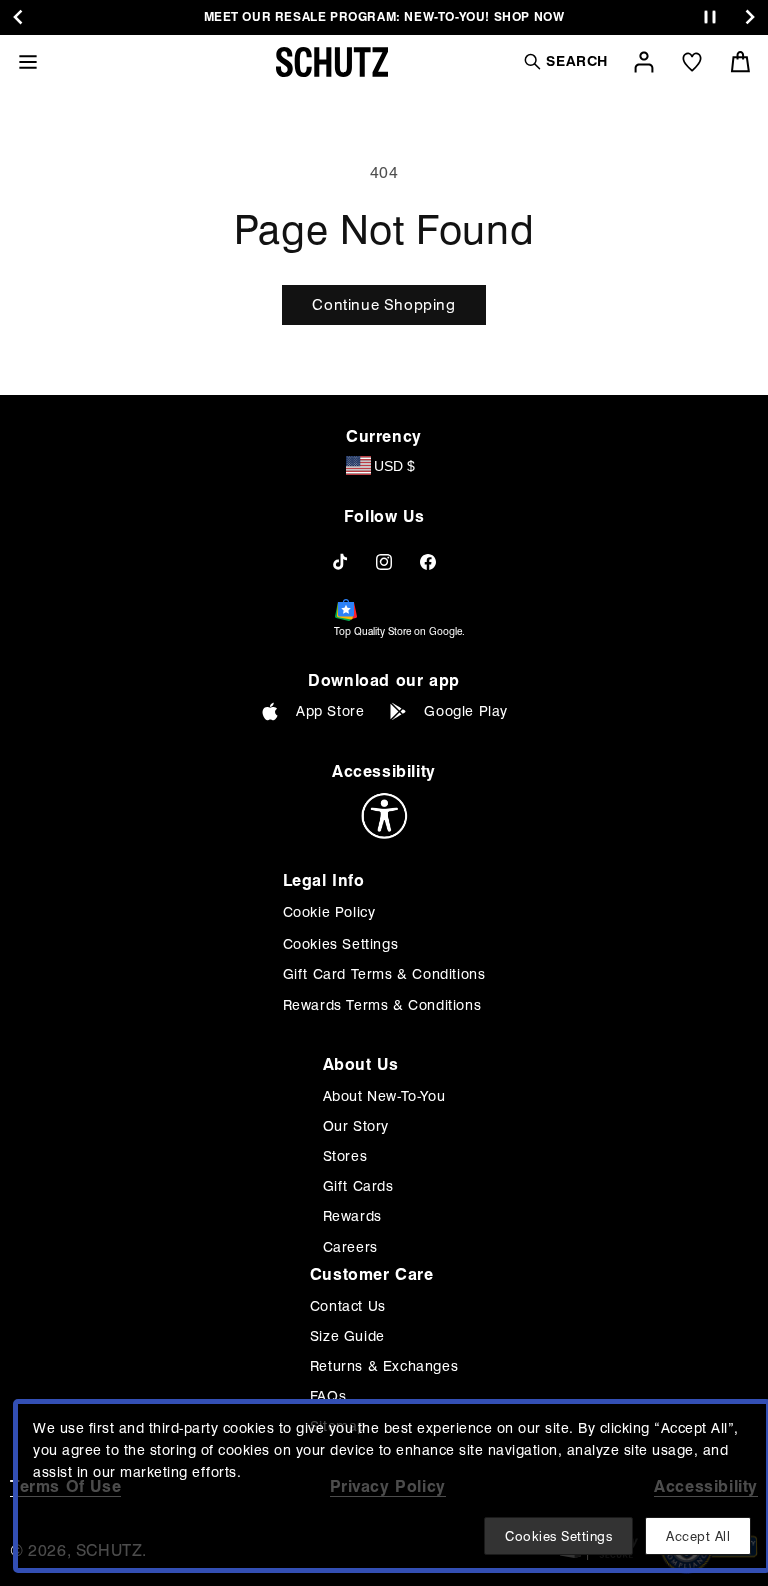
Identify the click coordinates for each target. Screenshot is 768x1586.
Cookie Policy (329, 912)
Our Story (356, 1126)
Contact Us (348, 1306)
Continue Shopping (383, 305)
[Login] (644, 62)
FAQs (328, 1396)
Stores (345, 1156)
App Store (330, 711)
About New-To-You (384, 1096)
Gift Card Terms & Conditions (384, 974)
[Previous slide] (18, 17)
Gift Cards (358, 1186)
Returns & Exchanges (384, 1366)
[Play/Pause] (710, 17)
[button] (565, 61)
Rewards (352, 1216)
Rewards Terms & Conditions (382, 1005)
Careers (350, 1247)
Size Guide (347, 1336)
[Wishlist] (692, 62)
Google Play (466, 711)
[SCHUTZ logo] (332, 62)
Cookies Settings (341, 944)
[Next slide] (750, 17)
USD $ (394, 466)
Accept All (698, 1536)
